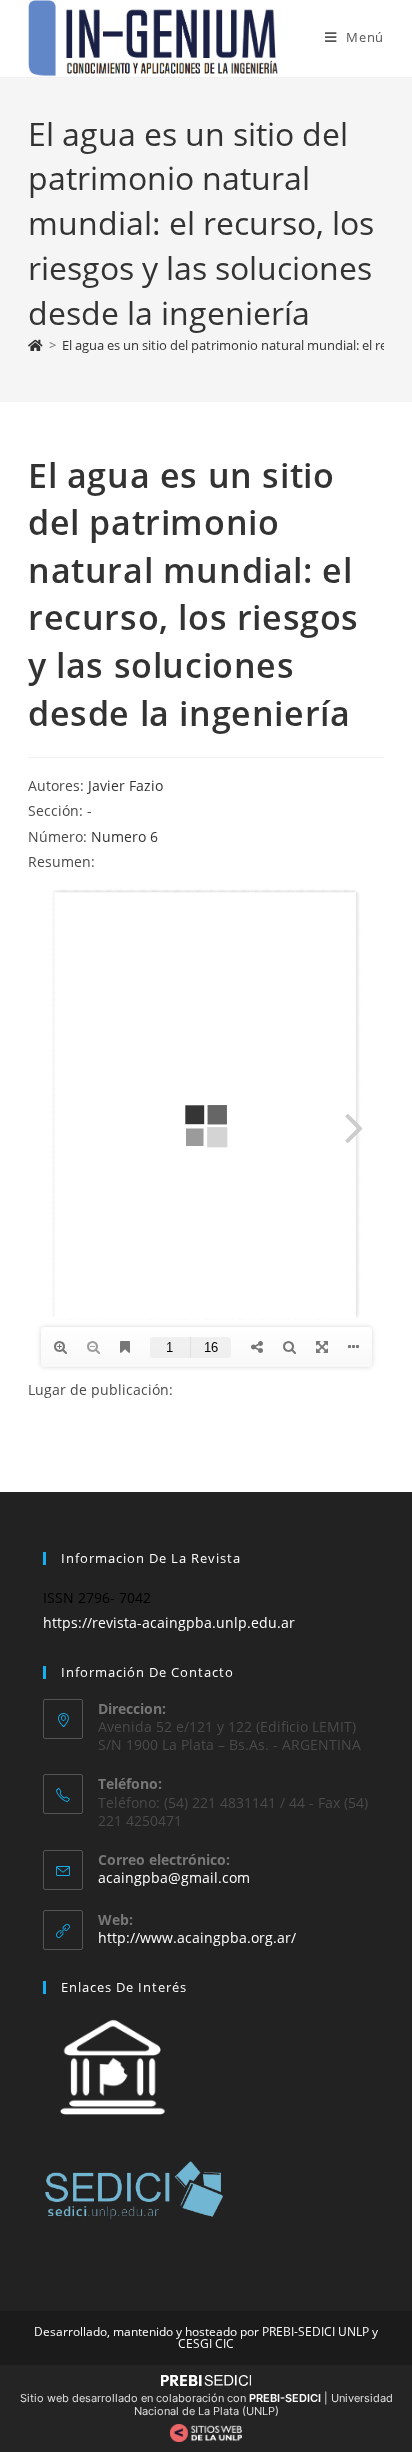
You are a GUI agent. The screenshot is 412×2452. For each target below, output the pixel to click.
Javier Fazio (125, 785)
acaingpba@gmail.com (174, 1877)
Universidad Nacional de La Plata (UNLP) (263, 2404)
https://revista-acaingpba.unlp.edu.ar (169, 1622)
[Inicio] (35, 345)
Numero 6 (124, 836)
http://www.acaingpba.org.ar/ (197, 1937)
